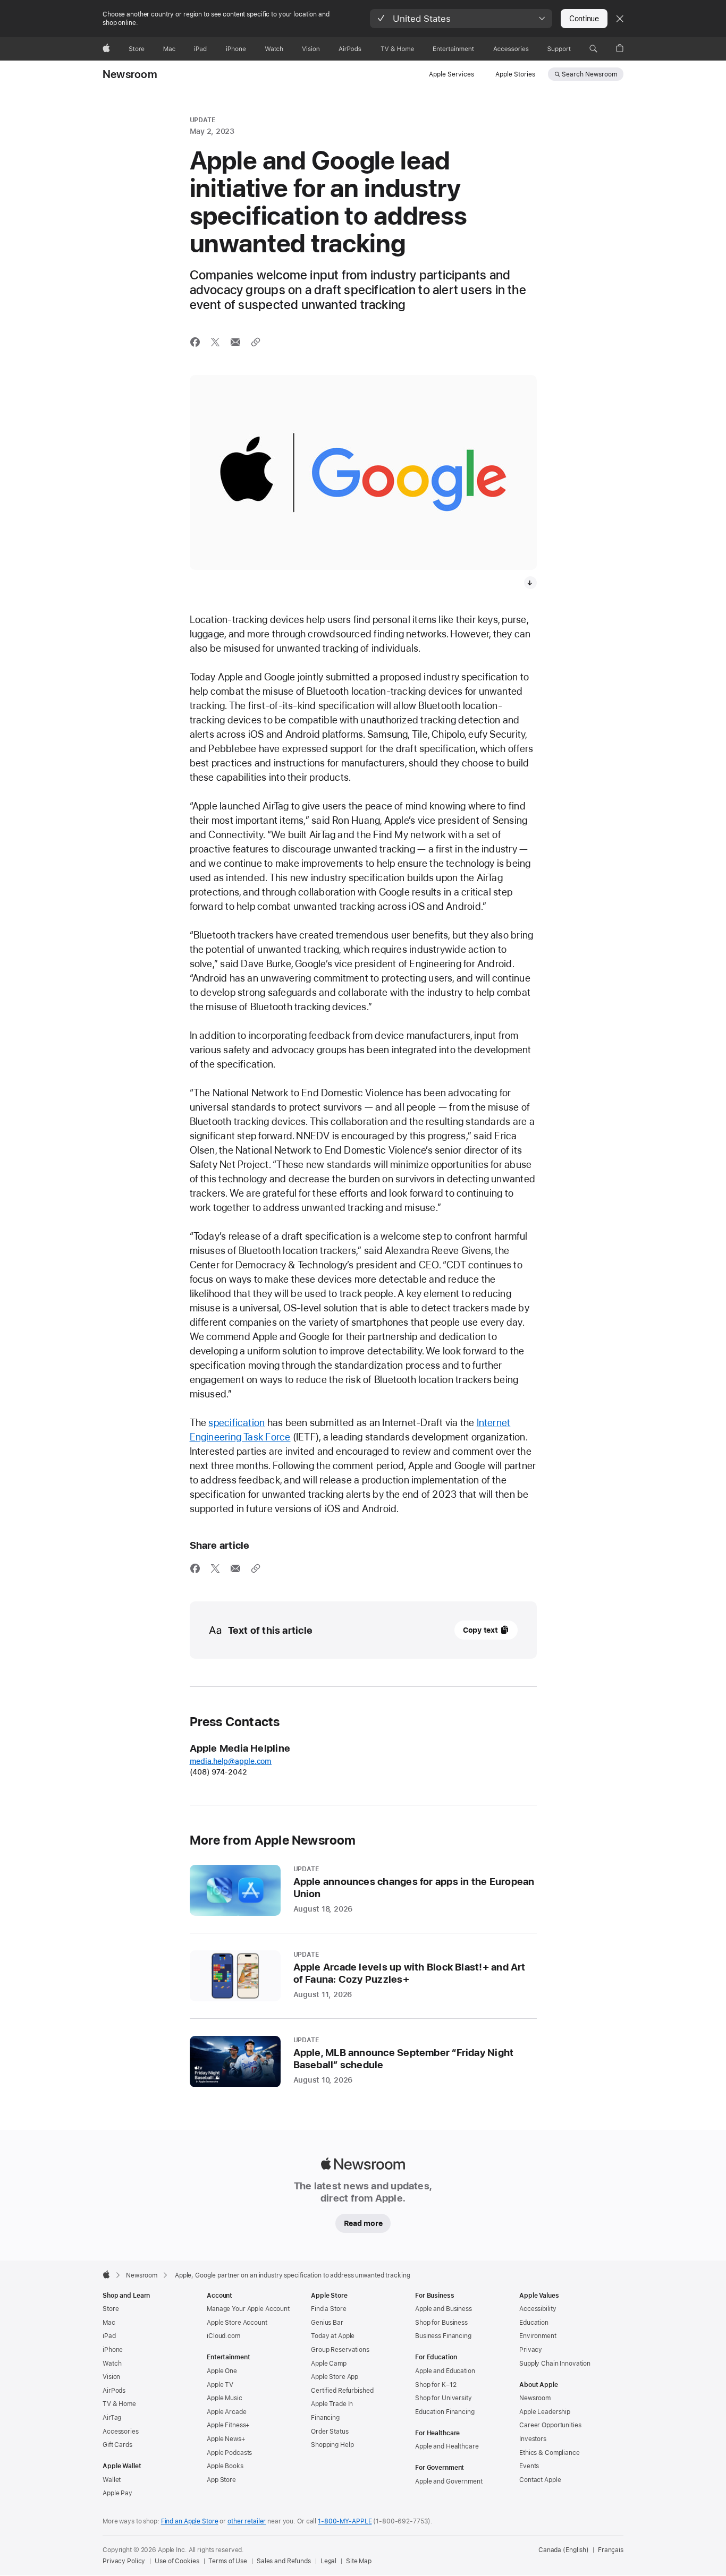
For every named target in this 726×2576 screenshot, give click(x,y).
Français (611, 2550)
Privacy (531, 2350)
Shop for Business (441, 2323)
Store (111, 2309)
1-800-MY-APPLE (345, 2521)
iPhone (113, 2350)
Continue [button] (584, 19)
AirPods (114, 2391)
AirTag (112, 2418)
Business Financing (443, 2336)
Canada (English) (564, 2550)
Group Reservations (340, 2350)
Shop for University (444, 2398)
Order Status (330, 2432)
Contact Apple (540, 2480)
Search (589, 74)
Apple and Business (444, 2309)
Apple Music (225, 2398)
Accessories (121, 2432)
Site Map (359, 2561)
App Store (221, 2480)
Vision (111, 2377)
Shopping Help (332, 2445)
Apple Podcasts (229, 2453)
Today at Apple (333, 2336)
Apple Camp (329, 2364)
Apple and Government (449, 2481)
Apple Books (225, 2466)
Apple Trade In (332, 2404)
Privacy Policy (124, 2561)
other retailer (247, 2521)
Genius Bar (327, 2323)
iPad (109, 2336)
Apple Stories (515, 74)
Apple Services (451, 74)
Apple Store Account (237, 2323)
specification (237, 1423)
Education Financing (445, 2412)
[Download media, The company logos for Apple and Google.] (530, 583)
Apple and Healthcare (447, 2446)
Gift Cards (117, 2445)
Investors (533, 2439)
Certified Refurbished (342, 2391)
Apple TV (220, 2385)
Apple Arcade (227, 2412)
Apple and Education (445, 2371)
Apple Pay (117, 2493)
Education (534, 2323)
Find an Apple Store (190, 2521)
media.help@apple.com (231, 1761)
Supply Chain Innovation (555, 2364)
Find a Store (329, 2309)
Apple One (222, 2371)
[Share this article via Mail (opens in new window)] (235, 342)
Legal (328, 2561)
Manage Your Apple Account (248, 2309)
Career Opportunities (550, 2425)
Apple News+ (226, 2439)
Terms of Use (228, 2561)
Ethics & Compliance (550, 2453)
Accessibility (538, 2309)
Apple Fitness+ (228, 2425)
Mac (109, 2323)
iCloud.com (223, 2336)
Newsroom (130, 74)
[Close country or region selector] (620, 19)
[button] (461, 19)
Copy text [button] (480, 1630)
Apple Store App (335, 2377)
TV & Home (119, 2404)
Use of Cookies (177, 2561)
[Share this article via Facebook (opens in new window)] (195, 342)
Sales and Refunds (284, 2561)
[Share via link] (256, 342)
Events (529, 2466)
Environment (538, 2336)
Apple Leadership (545, 2412)
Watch (112, 2364)
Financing (325, 2418)
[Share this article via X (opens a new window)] (215, 342)
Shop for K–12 (436, 2385)
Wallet (112, 2480)
